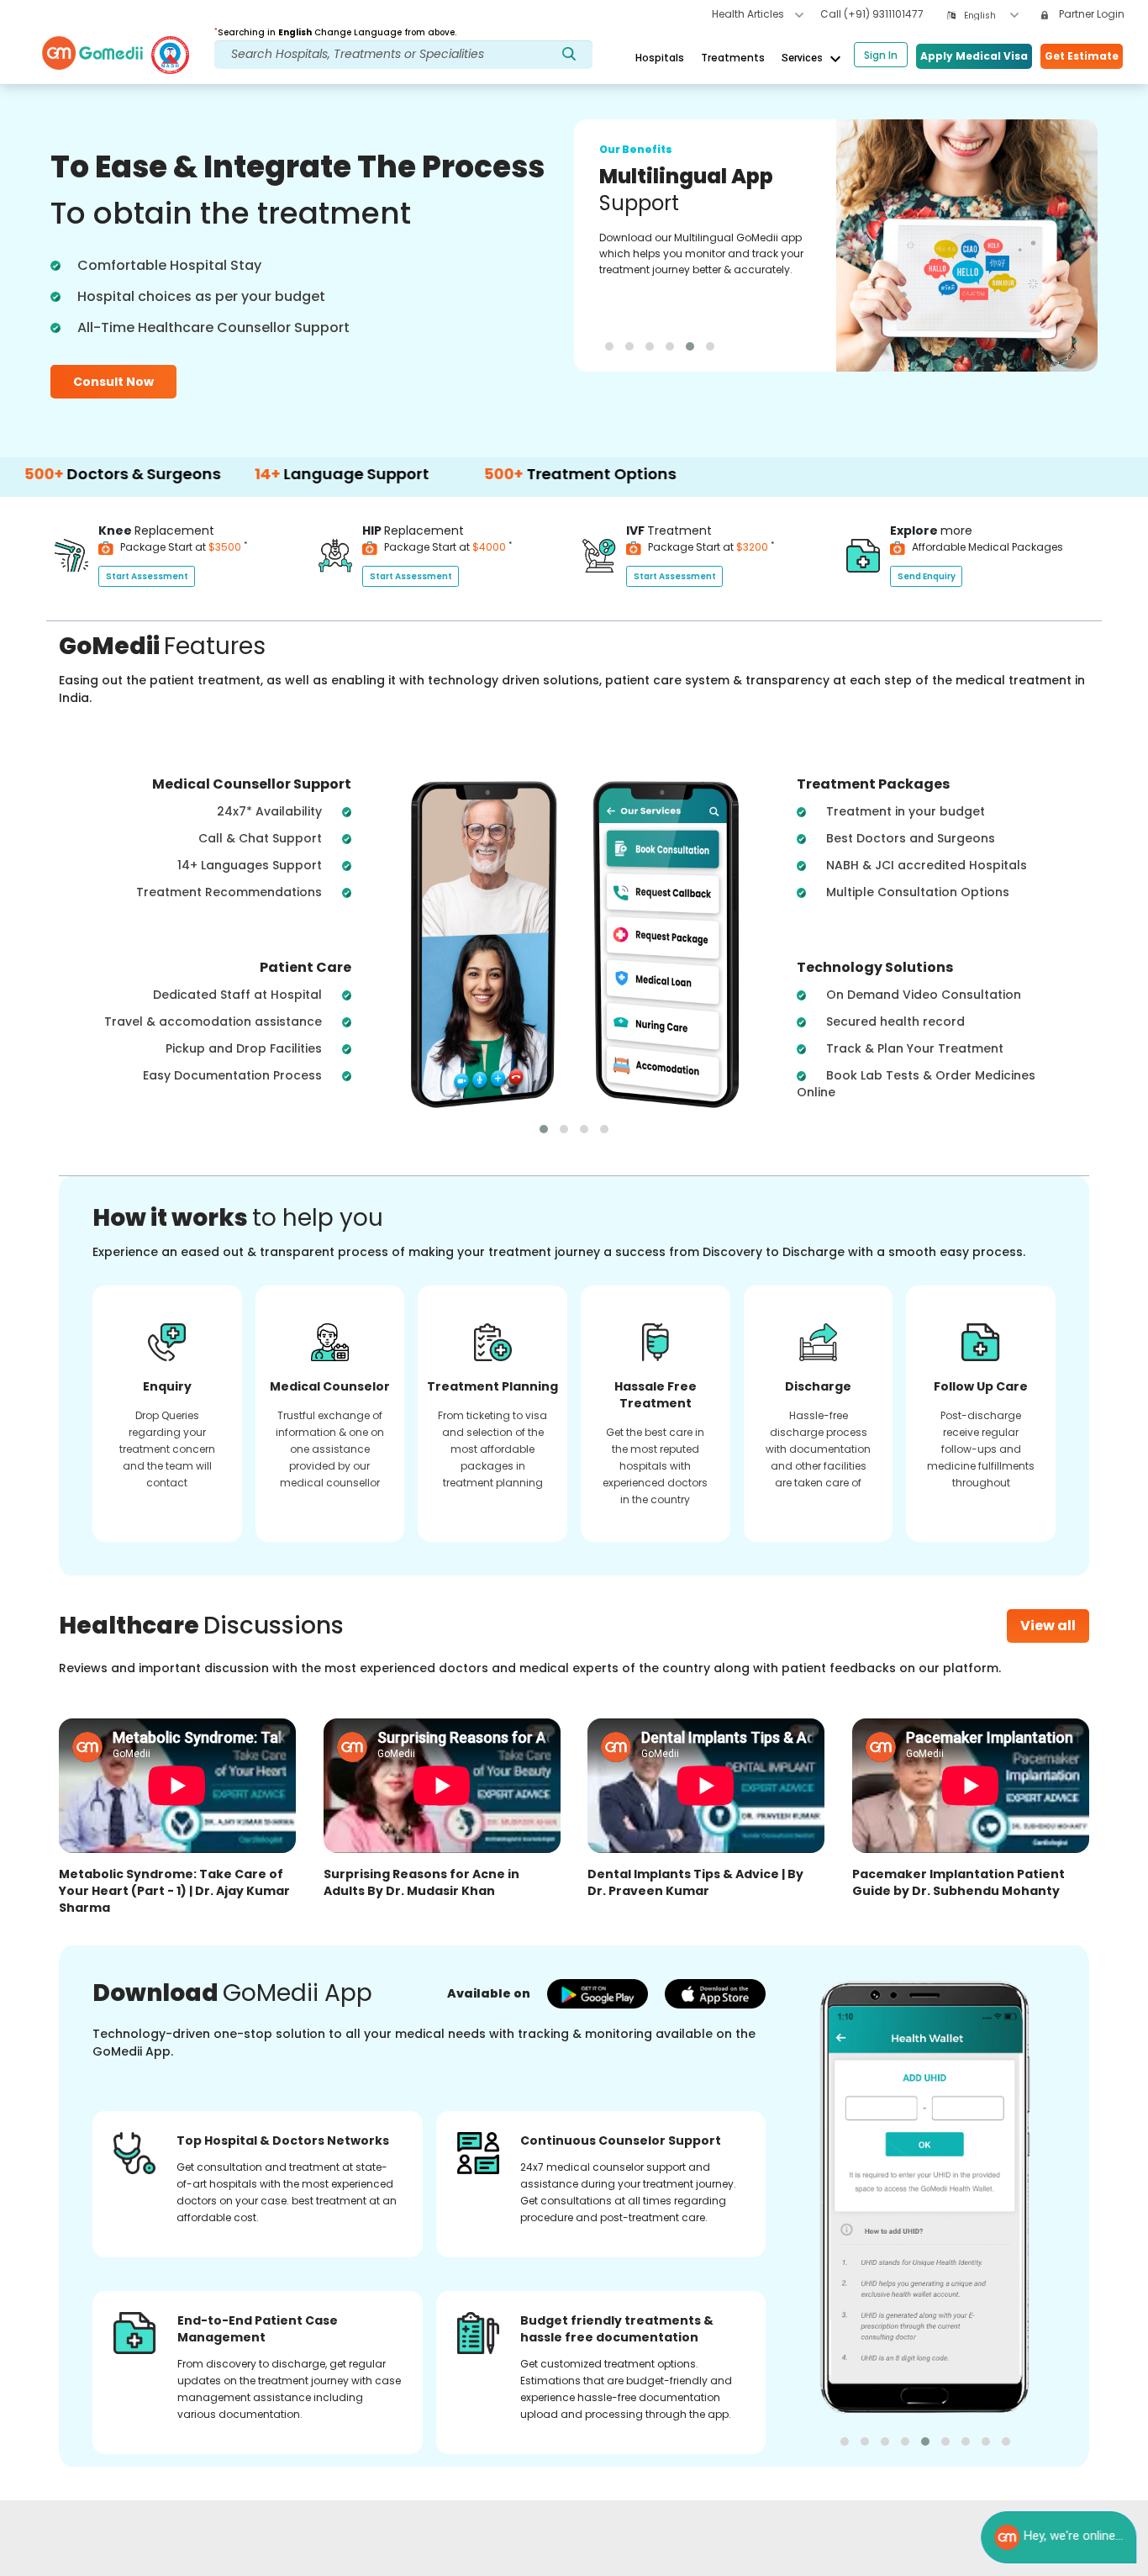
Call (872, 14)
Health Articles (749, 14)
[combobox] (991, 16)
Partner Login (1090, 14)
